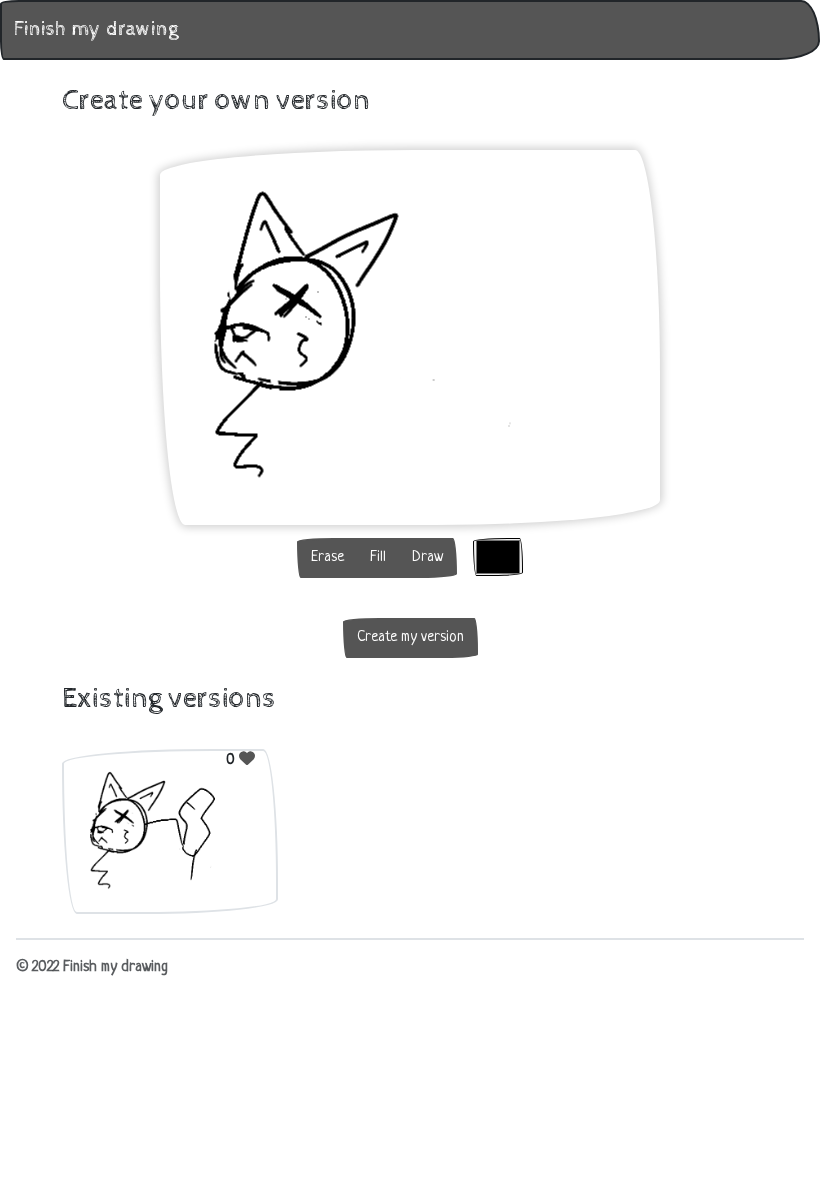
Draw (427, 557)
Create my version (410, 637)
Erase (327, 557)
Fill (378, 557)
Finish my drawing (96, 29)
